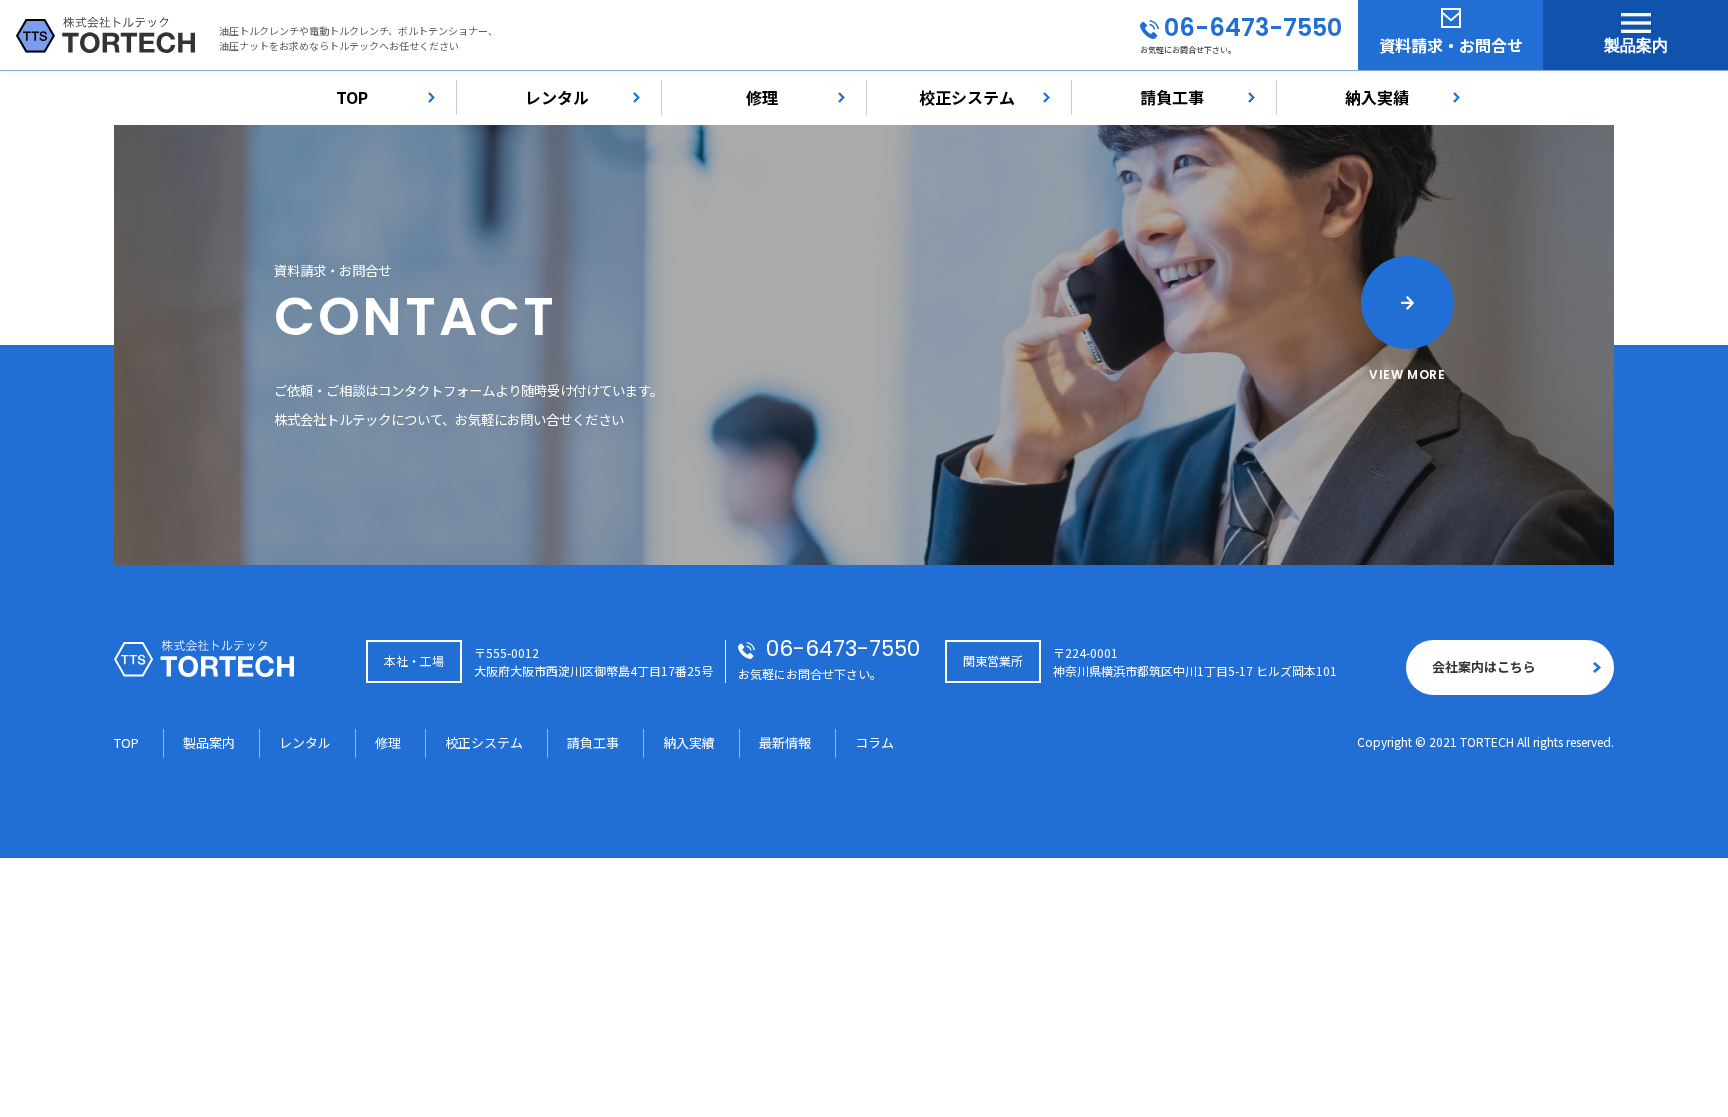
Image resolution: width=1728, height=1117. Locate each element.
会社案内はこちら (1484, 666)
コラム (874, 742)
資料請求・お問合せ (1451, 45)
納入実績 (1377, 97)
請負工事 (1172, 97)
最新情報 (785, 742)
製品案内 (1636, 45)
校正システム (967, 97)
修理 (762, 97)
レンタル (557, 97)
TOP (352, 97)
